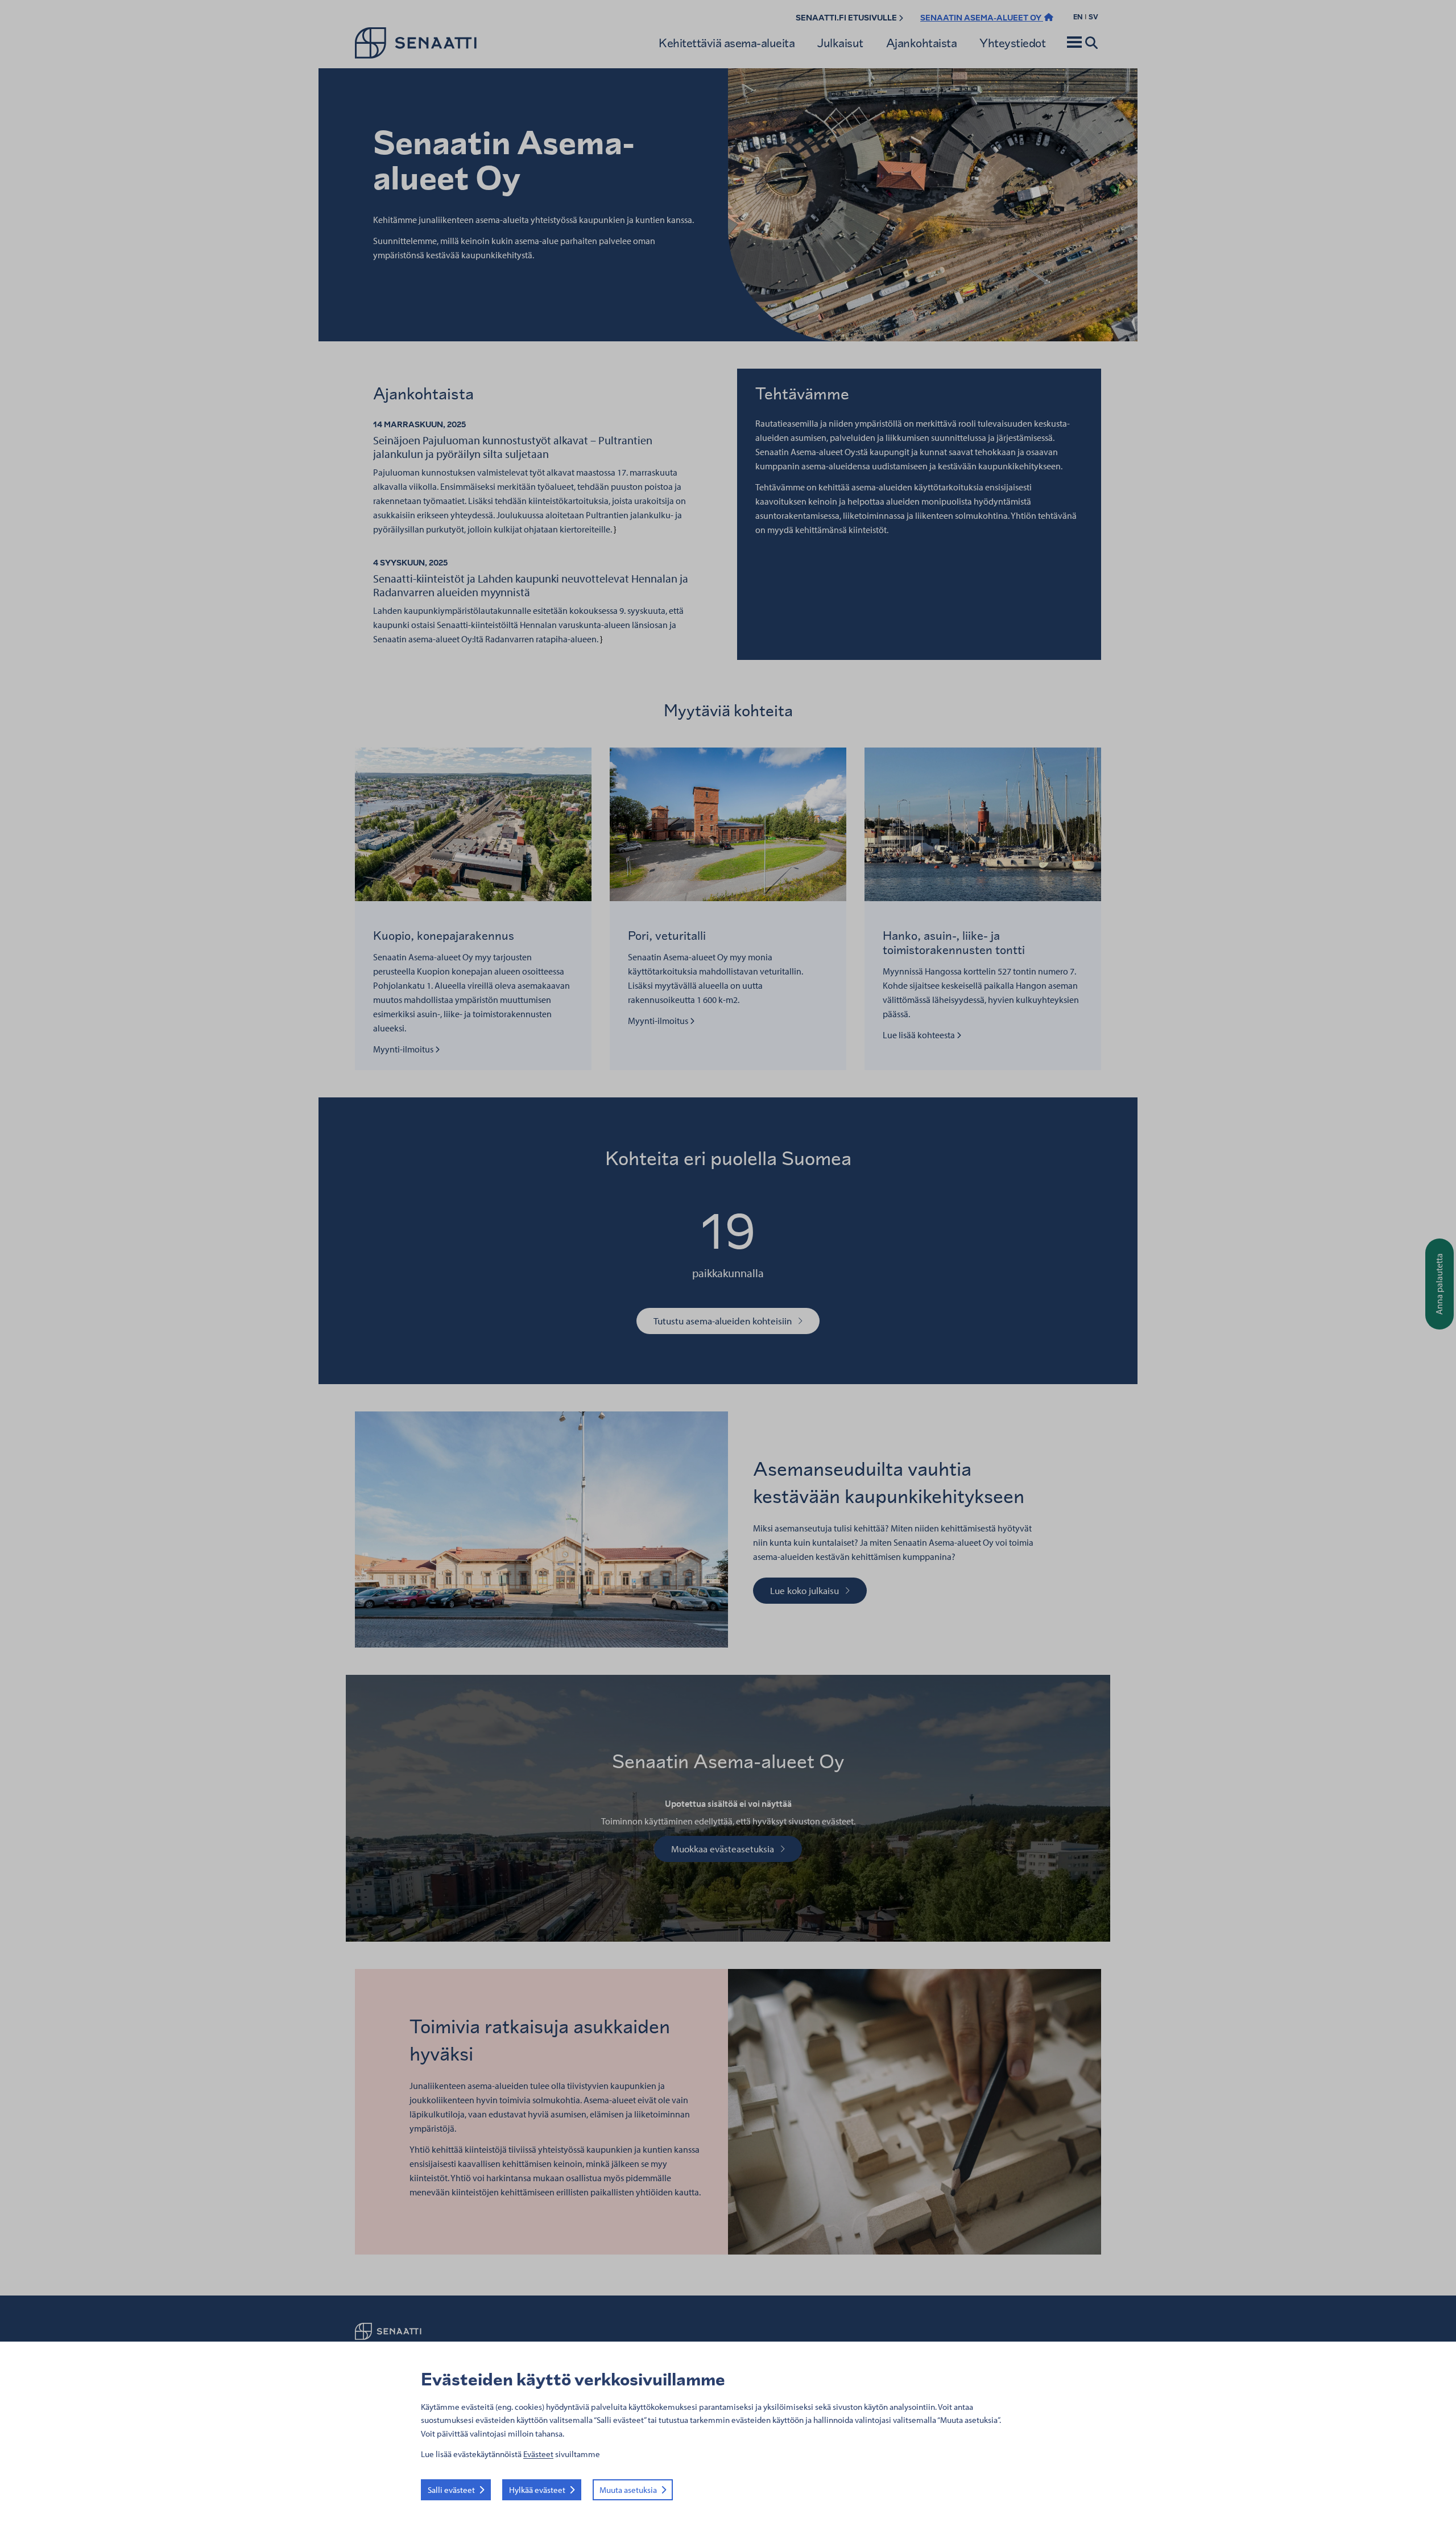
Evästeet (538, 2454)
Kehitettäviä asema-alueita (727, 43)
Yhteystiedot (1012, 43)
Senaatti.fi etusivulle (847, 18)
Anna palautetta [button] (1439, 1284)
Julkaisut (840, 43)
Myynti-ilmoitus (406, 1049)
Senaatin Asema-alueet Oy (982, 18)
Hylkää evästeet (537, 2490)
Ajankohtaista (922, 43)
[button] (1074, 43)
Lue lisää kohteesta (920, 1035)
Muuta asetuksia (628, 2490)
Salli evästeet (451, 2490)
